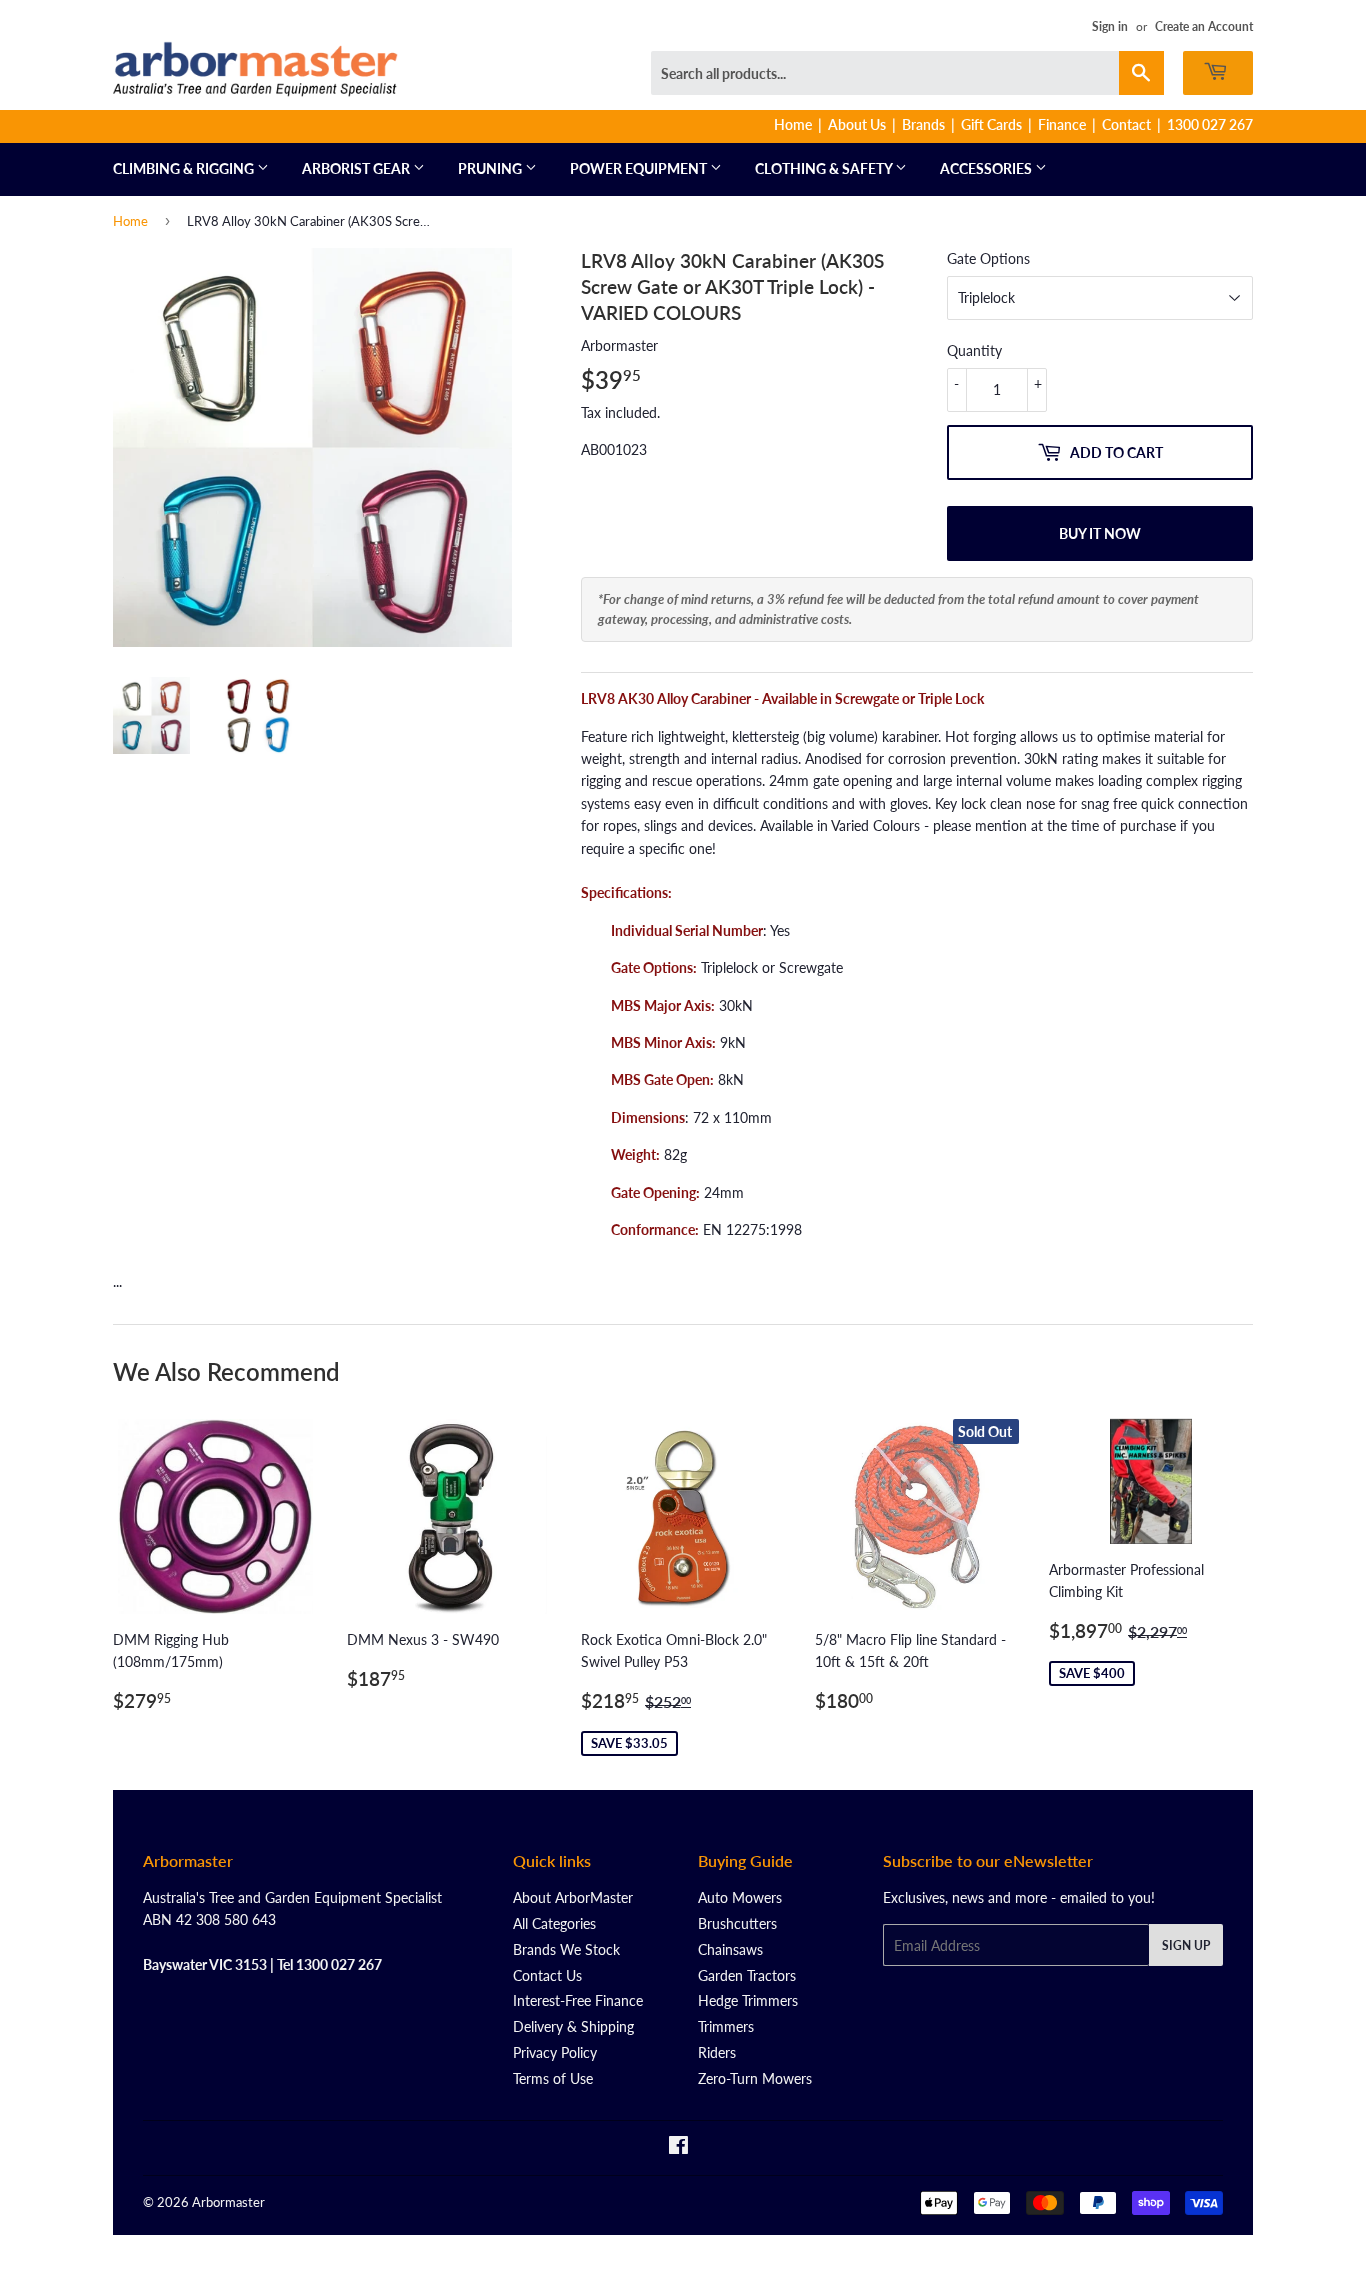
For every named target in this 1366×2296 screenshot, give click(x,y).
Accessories (987, 168)
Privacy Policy (555, 2052)
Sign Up (1186, 1945)
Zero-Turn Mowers (755, 2078)
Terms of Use (553, 2078)
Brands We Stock (566, 1949)
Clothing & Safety (825, 168)
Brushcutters (737, 1923)
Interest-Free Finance (578, 2000)
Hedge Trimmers (748, 2000)
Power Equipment (640, 168)
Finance (1062, 124)
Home (793, 124)
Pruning (491, 168)
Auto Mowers (740, 1897)
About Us (857, 124)
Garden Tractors (747, 1975)
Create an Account (1204, 26)
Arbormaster (228, 2202)
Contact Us (547, 1975)
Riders (717, 2052)
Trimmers (726, 2026)
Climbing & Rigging (185, 168)
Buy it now (1100, 533)
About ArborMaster (573, 1897)
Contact (1126, 124)
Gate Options (988, 258)
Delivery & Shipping (573, 2026)
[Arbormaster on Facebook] (678, 2147)
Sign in (1110, 26)
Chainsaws (730, 1949)
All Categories (554, 1923)
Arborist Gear (357, 168)
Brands (923, 124)
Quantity (974, 350)
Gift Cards (991, 124)
